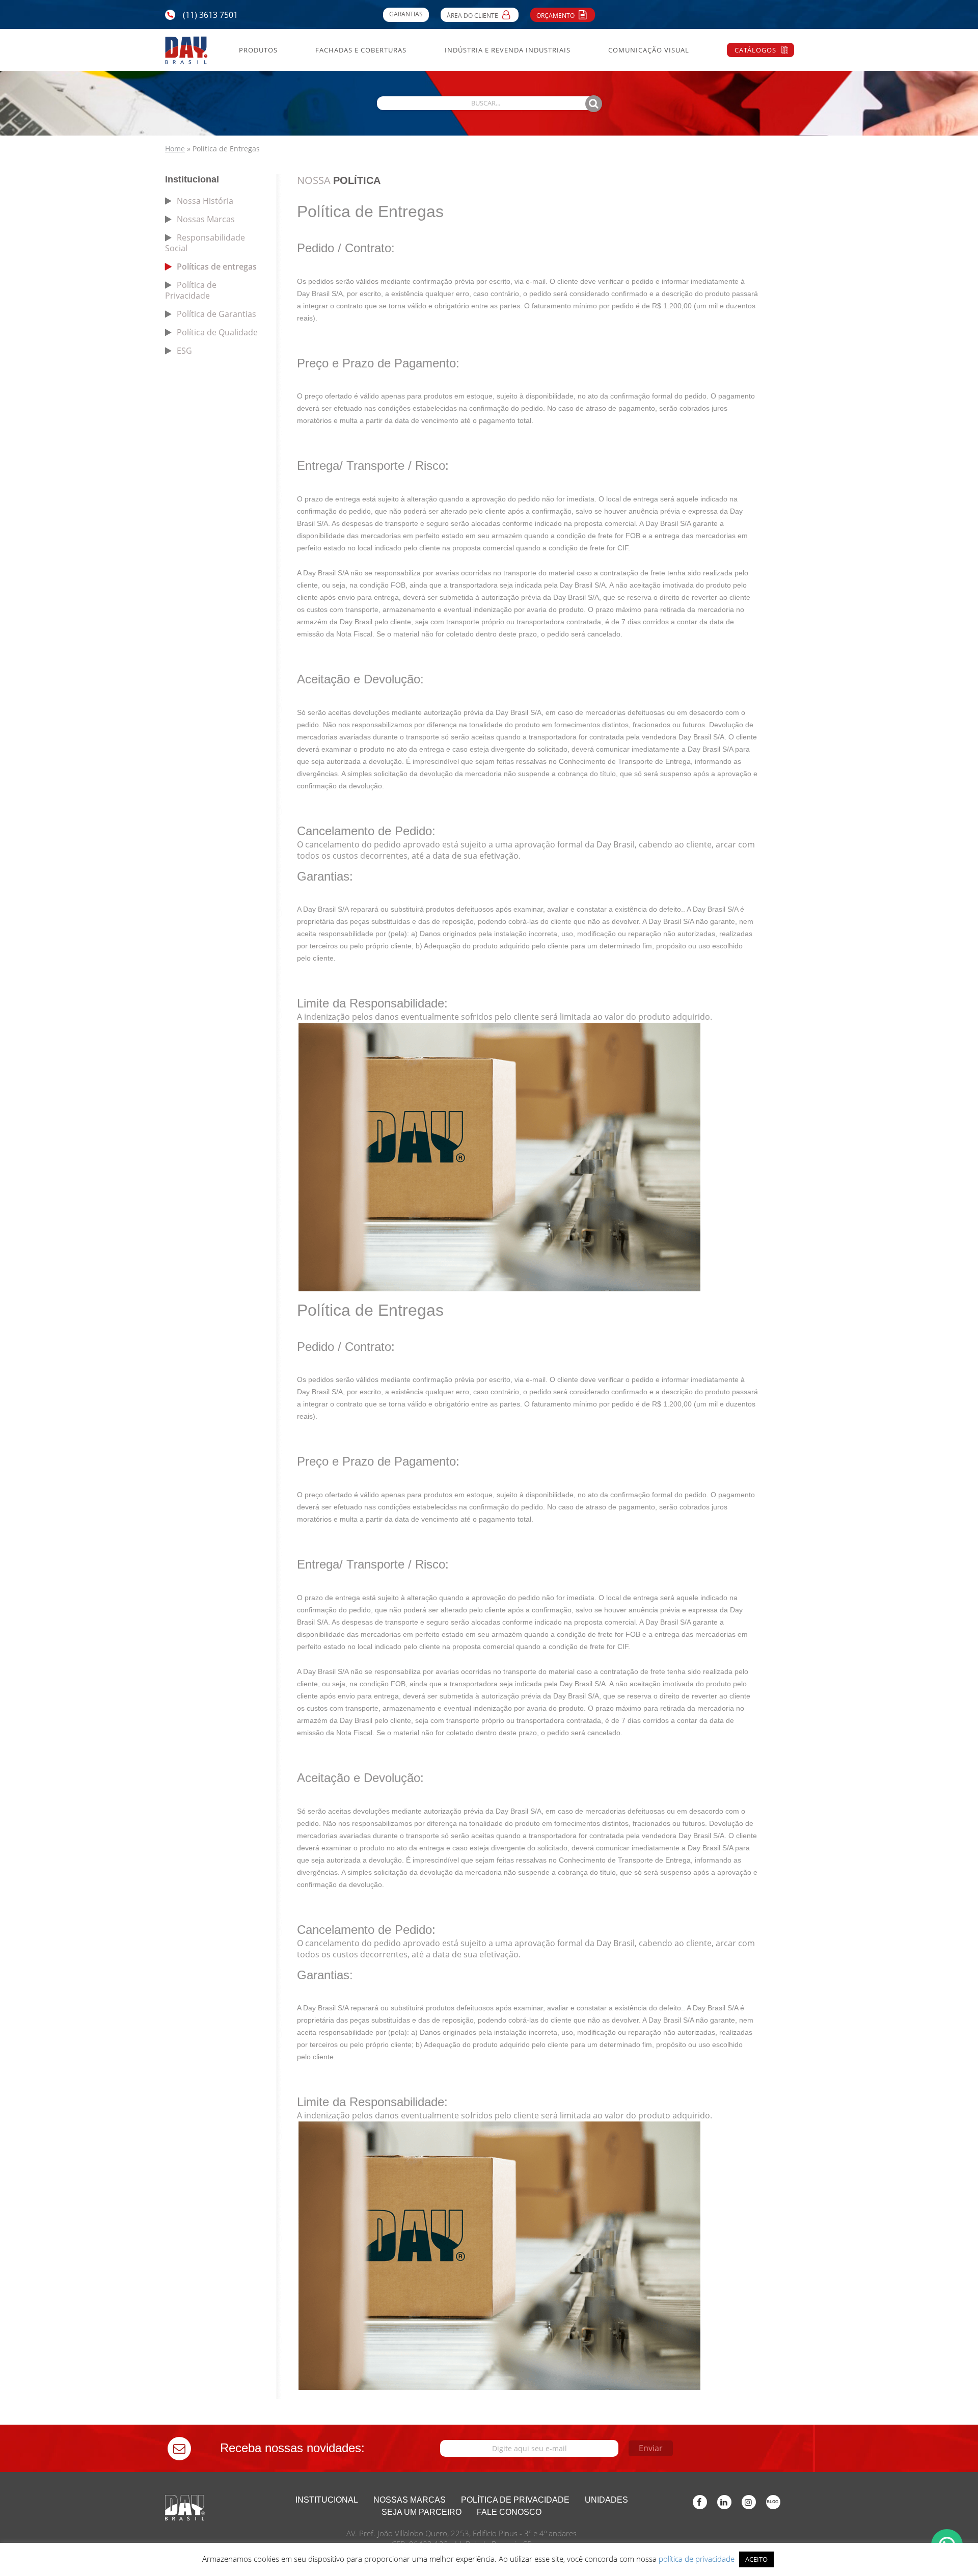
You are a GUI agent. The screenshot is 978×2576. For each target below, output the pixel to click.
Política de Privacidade (191, 290)
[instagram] (749, 2502)
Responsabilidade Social (205, 243)
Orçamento (556, 16)
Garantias (406, 14)
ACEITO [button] (756, 2559)
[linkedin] (724, 2502)
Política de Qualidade (217, 332)
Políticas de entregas (217, 267)
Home (175, 149)
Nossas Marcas (206, 219)
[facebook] (700, 2502)
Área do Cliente (473, 16)
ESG (184, 351)
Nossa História (205, 201)
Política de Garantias (216, 314)
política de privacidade (697, 2559)
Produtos (258, 50)
